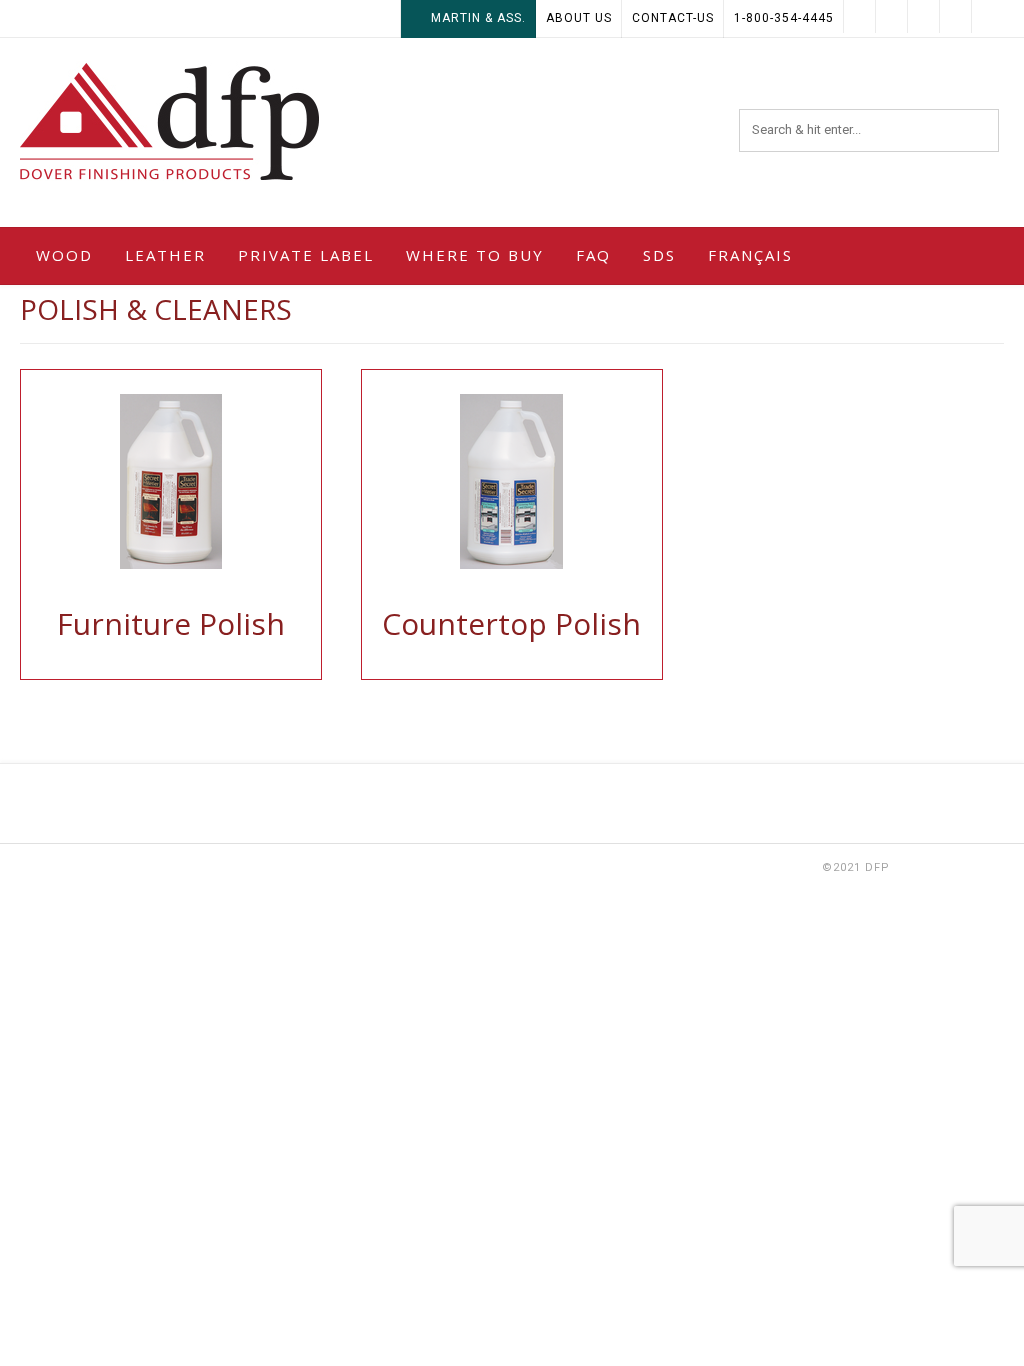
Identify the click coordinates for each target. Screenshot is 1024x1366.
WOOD (64, 255)
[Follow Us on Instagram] (860, 16)
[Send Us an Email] (988, 16)
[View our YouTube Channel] (892, 16)
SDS (659, 255)
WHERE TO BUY (475, 255)
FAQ (593, 255)
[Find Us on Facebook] (956, 16)
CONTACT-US (673, 18)
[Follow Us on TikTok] (924, 16)
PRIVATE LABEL (306, 255)
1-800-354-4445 (784, 18)
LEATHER (165, 255)
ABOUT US (579, 18)
